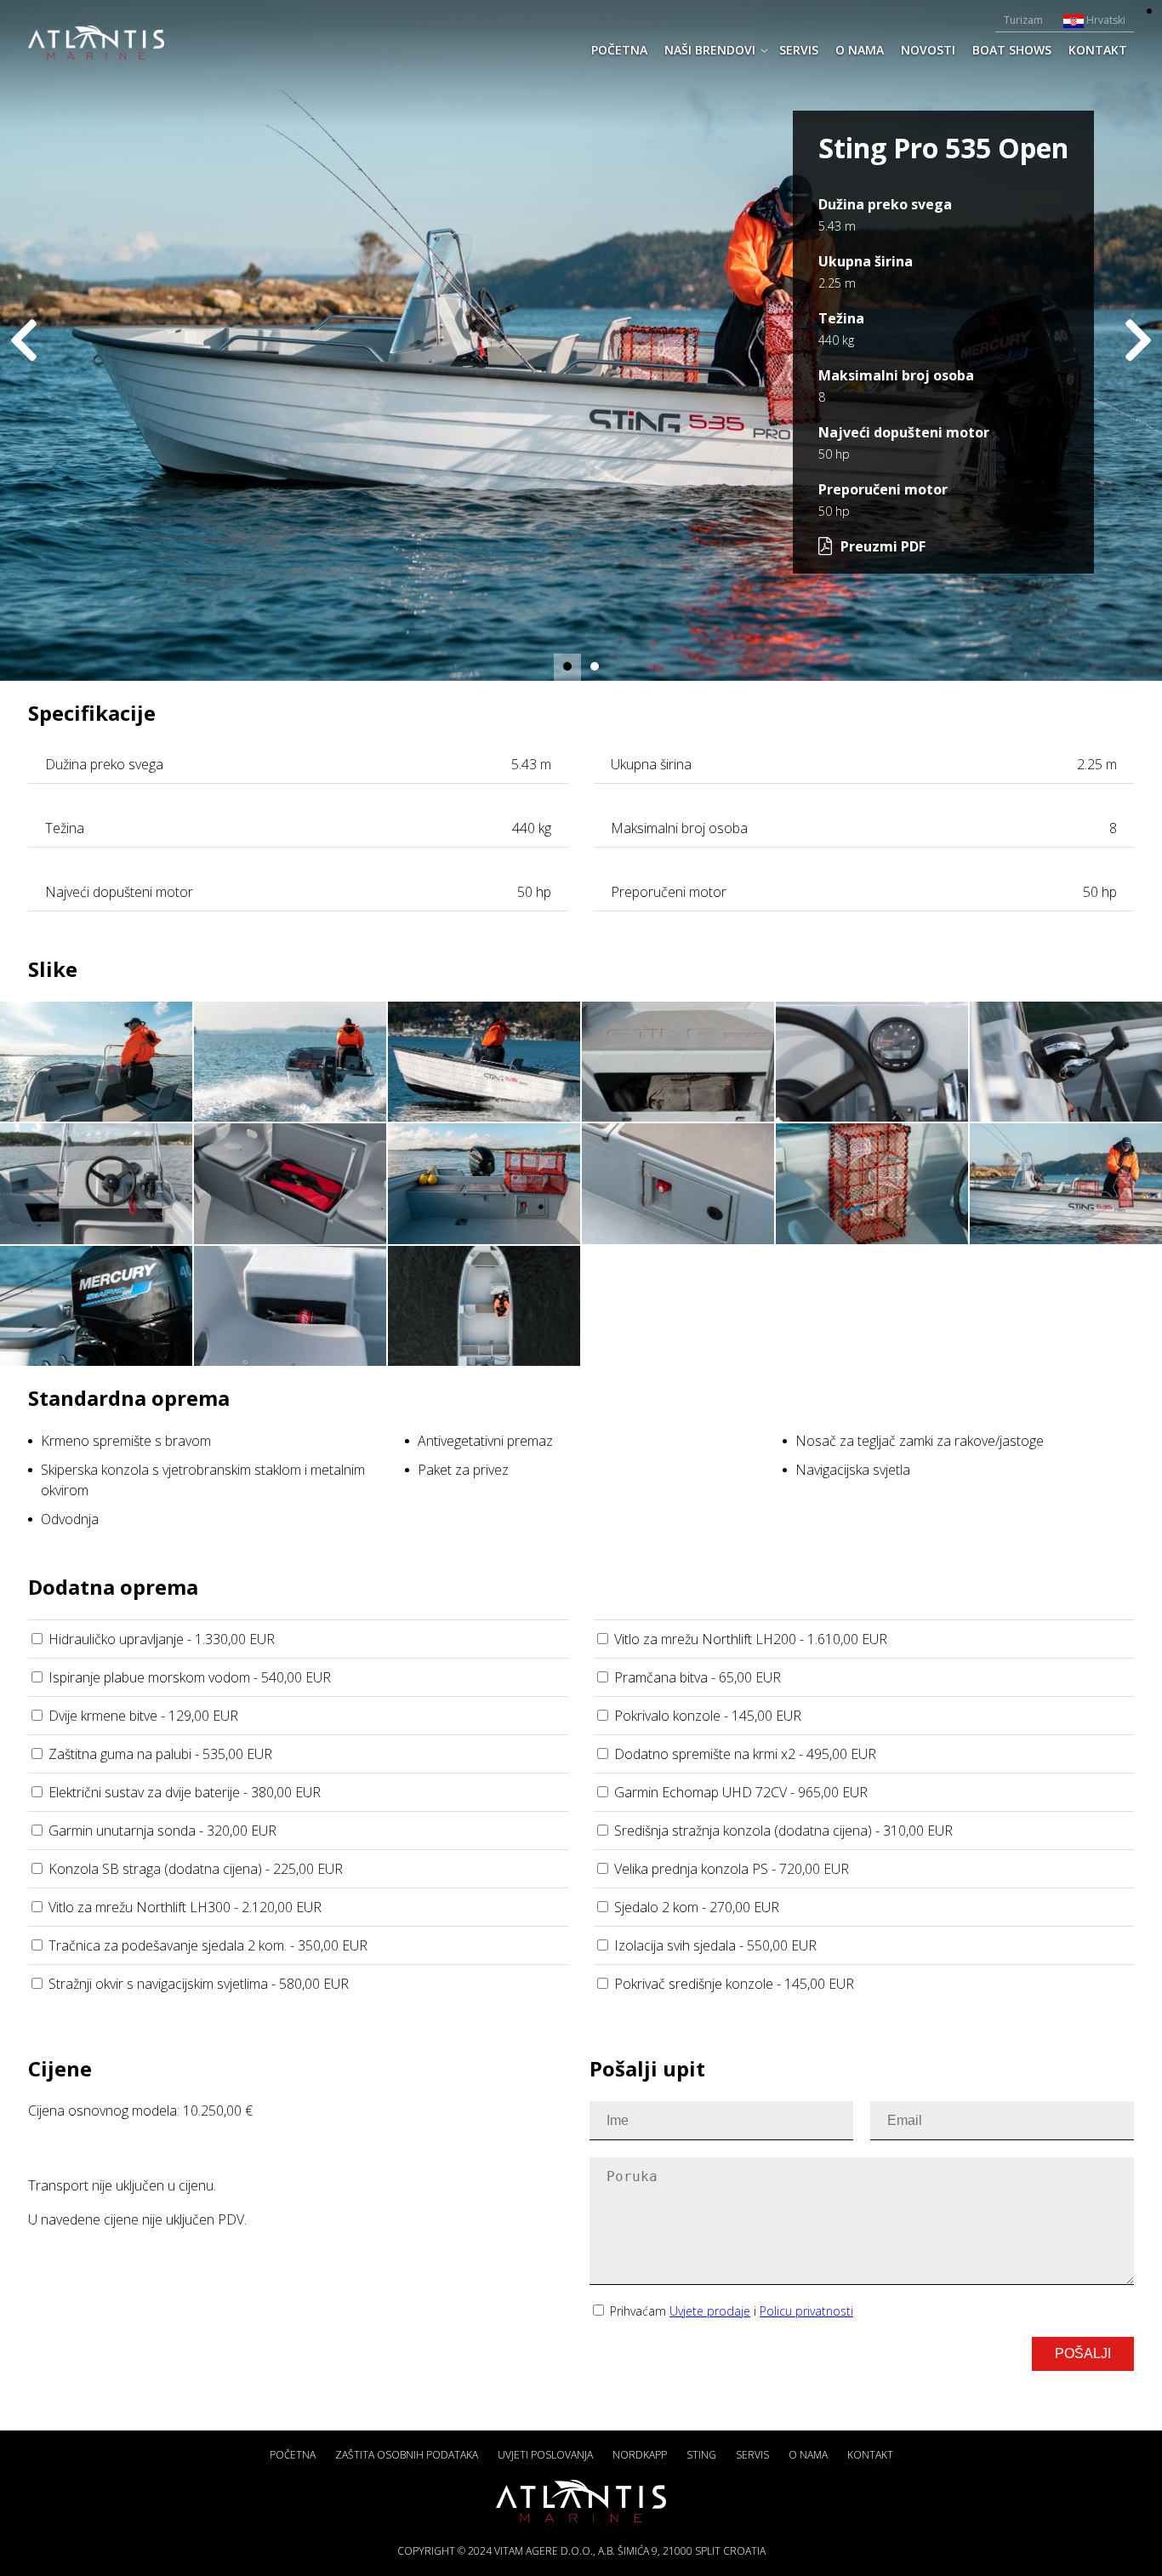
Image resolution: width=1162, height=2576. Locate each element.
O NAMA (860, 50)
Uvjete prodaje (710, 2311)
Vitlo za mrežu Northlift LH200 (751, 1639)
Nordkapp (640, 2455)
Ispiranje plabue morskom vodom (190, 1677)
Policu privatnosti (806, 2311)
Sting (701, 2455)
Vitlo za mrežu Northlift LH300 (185, 1907)
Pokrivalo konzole (708, 1716)
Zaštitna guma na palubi (160, 1754)
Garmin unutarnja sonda (162, 1831)
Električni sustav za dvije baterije (185, 1792)
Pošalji (1083, 2353)
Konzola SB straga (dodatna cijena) (196, 1869)
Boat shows (1012, 50)
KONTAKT (1098, 50)
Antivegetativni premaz (485, 1441)
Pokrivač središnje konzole (734, 1984)
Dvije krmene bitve (143, 1716)
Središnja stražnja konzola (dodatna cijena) (783, 1831)
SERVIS (799, 50)
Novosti (928, 50)
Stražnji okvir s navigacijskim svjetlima (199, 1984)
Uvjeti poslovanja (545, 2455)
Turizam (1023, 20)
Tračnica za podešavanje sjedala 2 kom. (208, 1945)
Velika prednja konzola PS (732, 1869)
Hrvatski (1105, 20)
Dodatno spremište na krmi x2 (745, 1754)
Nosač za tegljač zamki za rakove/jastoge (920, 1441)
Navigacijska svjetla (853, 1470)
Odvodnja (70, 1519)
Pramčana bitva (698, 1677)
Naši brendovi (710, 50)
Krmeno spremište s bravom (126, 1441)
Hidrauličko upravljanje (162, 1639)
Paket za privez (463, 1470)
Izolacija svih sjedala (715, 1945)
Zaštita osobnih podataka (407, 2455)
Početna (619, 50)
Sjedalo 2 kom (697, 1907)
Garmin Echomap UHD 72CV (741, 1792)
